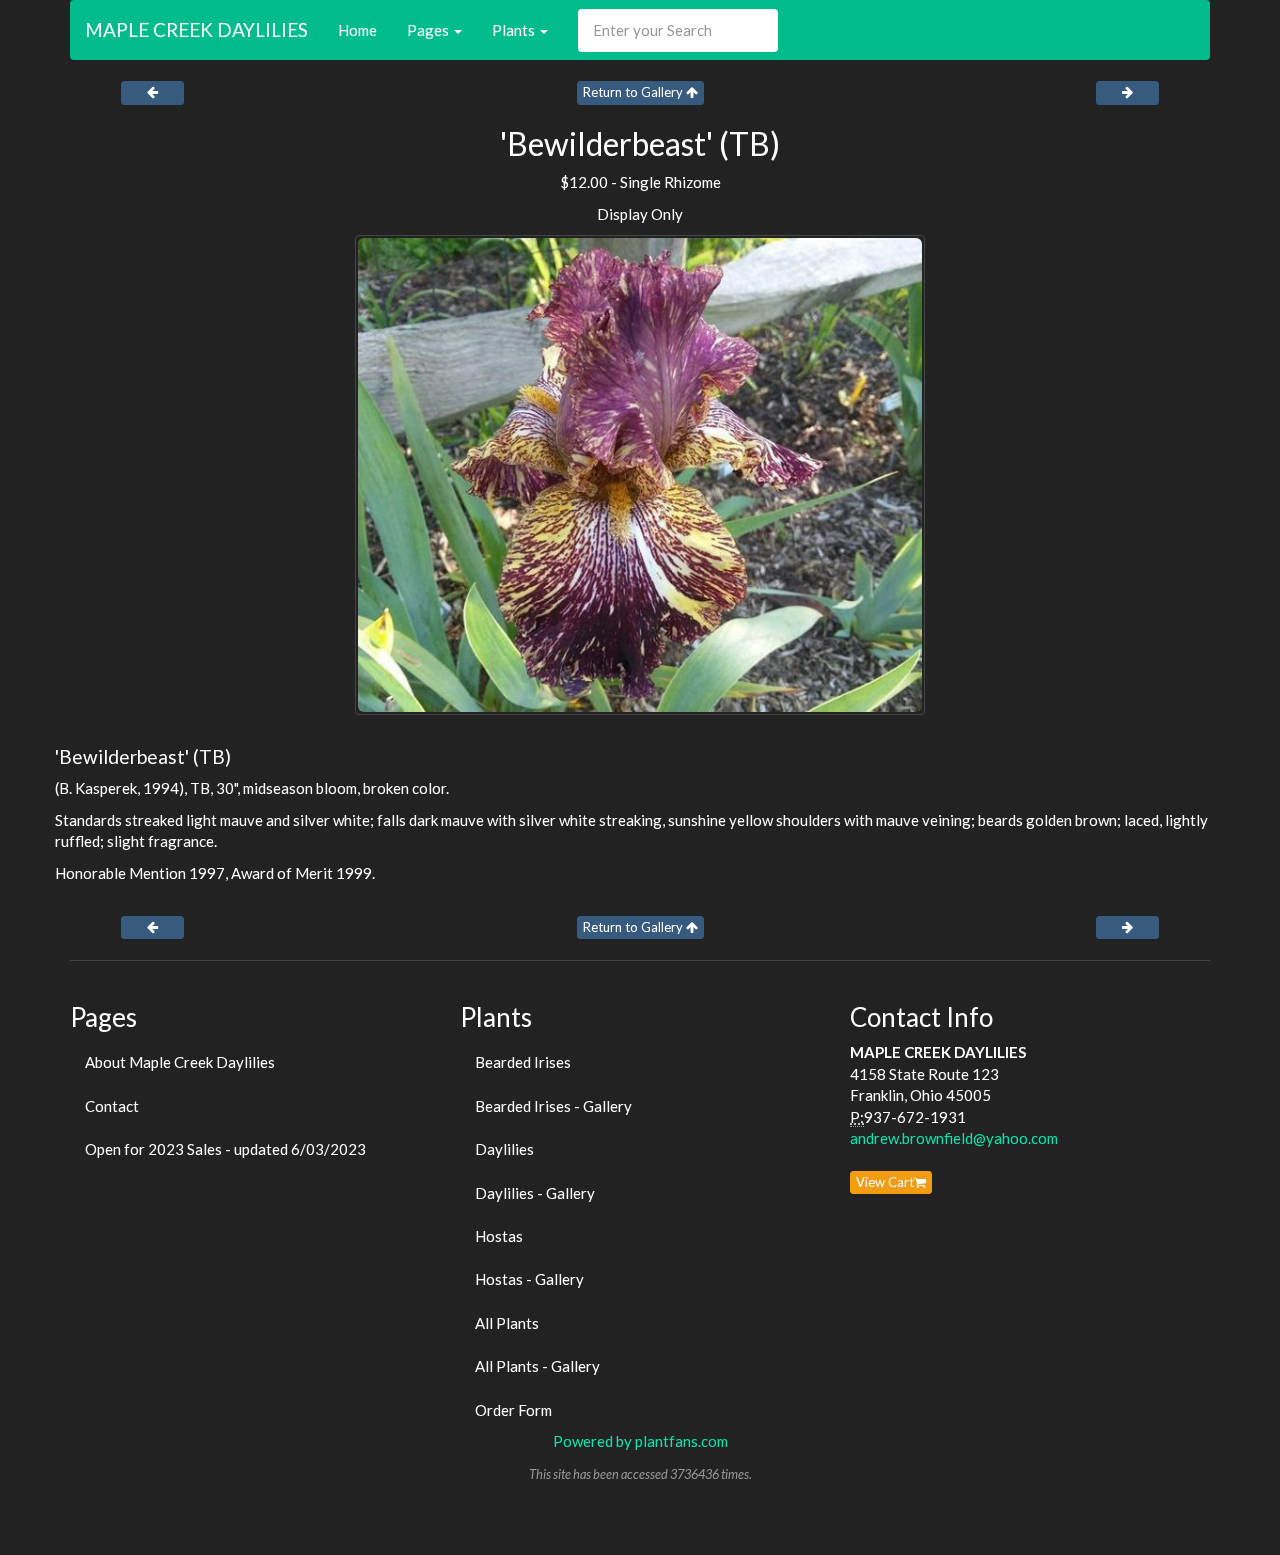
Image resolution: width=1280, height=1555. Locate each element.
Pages (429, 30)
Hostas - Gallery (529, 1279)
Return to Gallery (634, 92)
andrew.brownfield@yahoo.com (954, 1138)
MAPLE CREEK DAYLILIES (196, 29)
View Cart (885, 1182)
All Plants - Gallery (537, 1366)
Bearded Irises (523, 1062)
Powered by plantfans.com (640, 1441)
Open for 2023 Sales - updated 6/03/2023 (225, 1149)
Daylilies (504, 1149)
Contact (112, 1106)
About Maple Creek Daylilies (180, 1062)
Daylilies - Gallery (535, 1193)
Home (357, 30)
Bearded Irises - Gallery (553, 1106)
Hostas (499, 1236)
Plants (515, 30)
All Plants (507, 1323)
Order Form (513, 1410)
